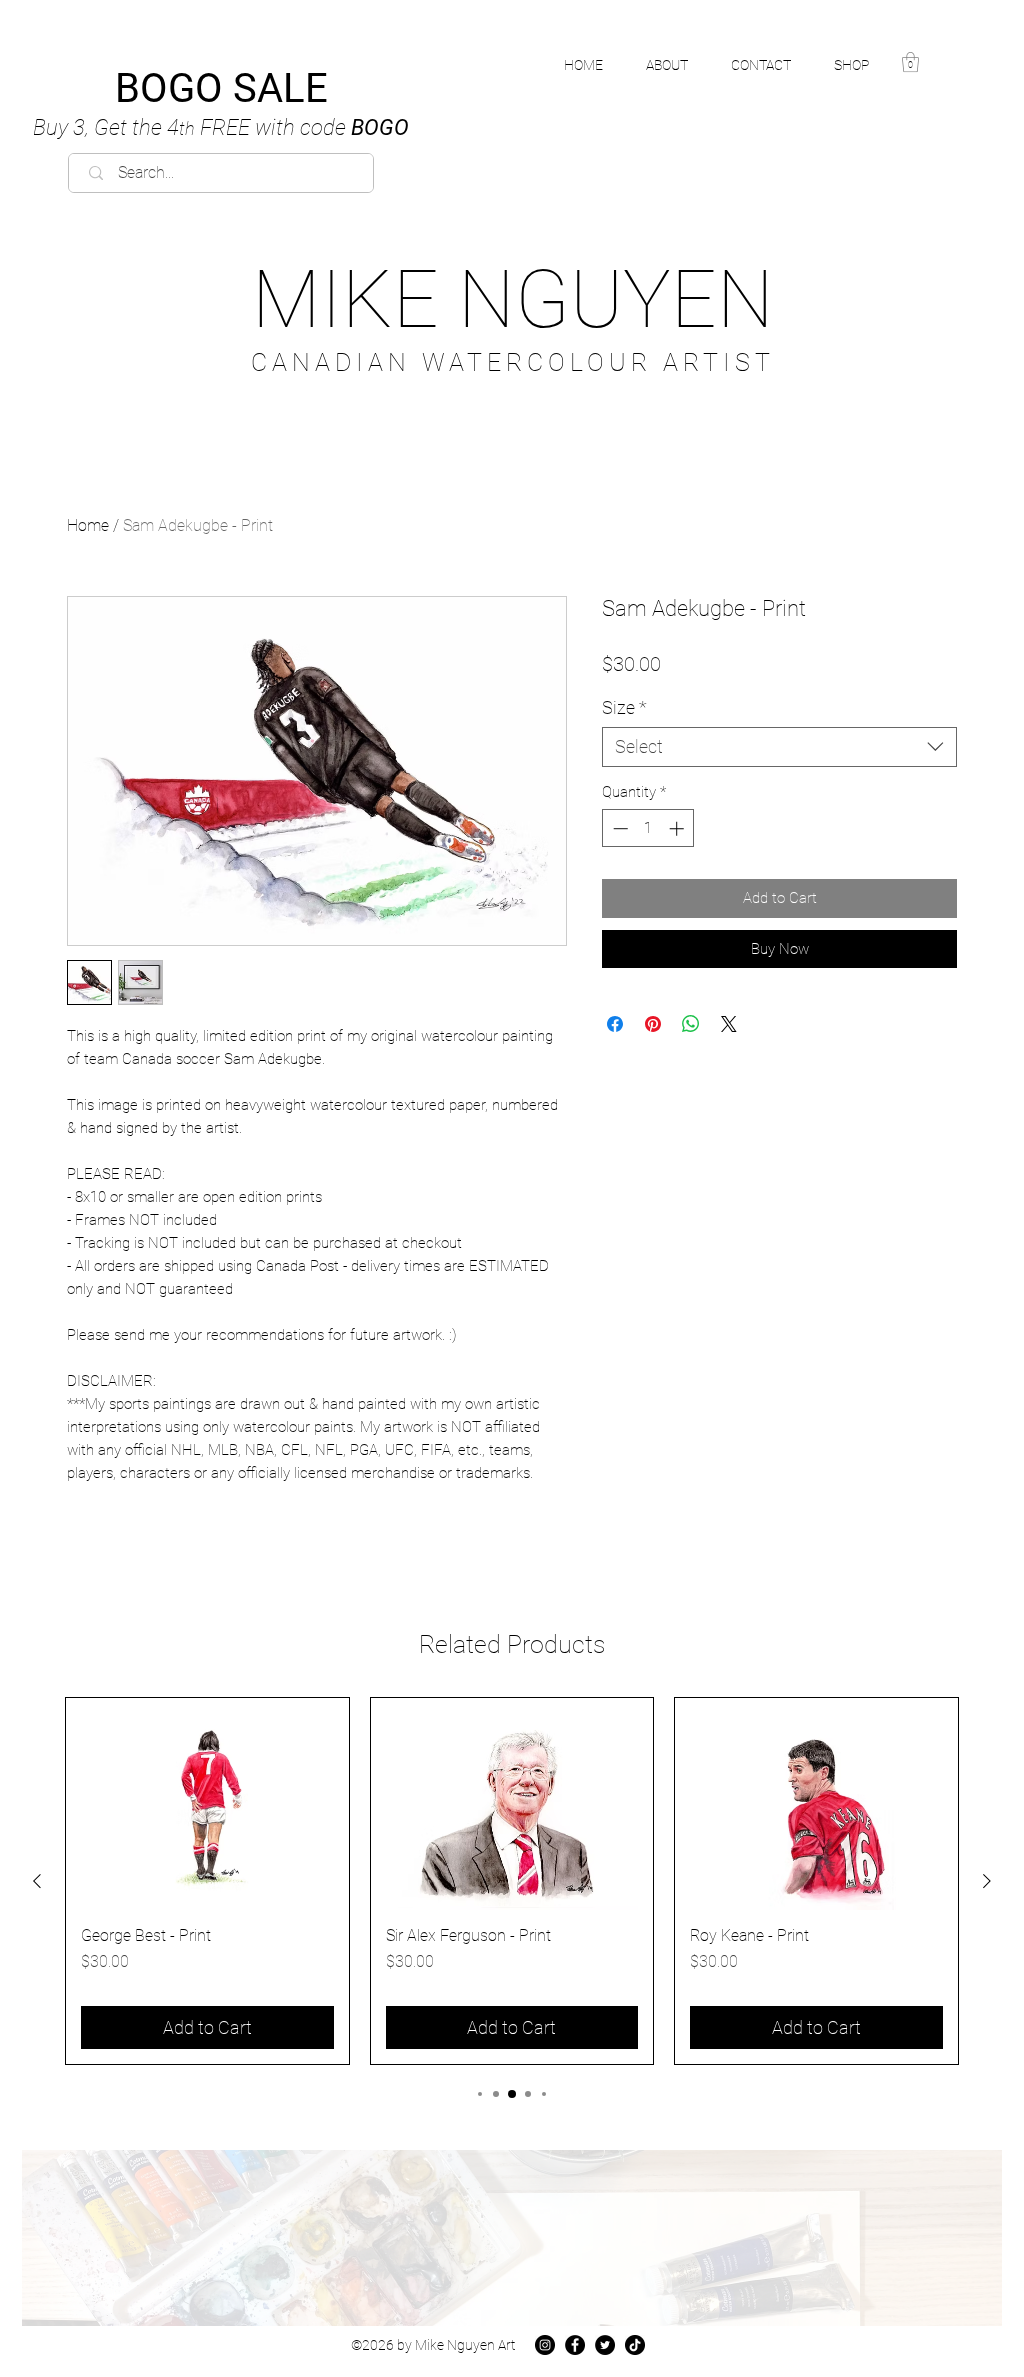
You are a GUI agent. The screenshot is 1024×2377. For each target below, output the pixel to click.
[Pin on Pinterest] (653, 1024)
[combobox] (779, 747)
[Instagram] (545, 2345)
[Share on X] (729, 1024)
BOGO (221, 127)
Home (88, 525)
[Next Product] (987, 1881)
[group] (512, 1881)
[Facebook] (575, 2345)
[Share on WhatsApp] (691, 1024)
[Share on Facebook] (615, 1024)
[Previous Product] (37, 1881)
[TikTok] (635, 2345)
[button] (862, 65)
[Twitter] (605, 2345)
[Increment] (678, 828)
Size (624, 707)
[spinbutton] (648, 828)
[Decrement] (618, 828)
